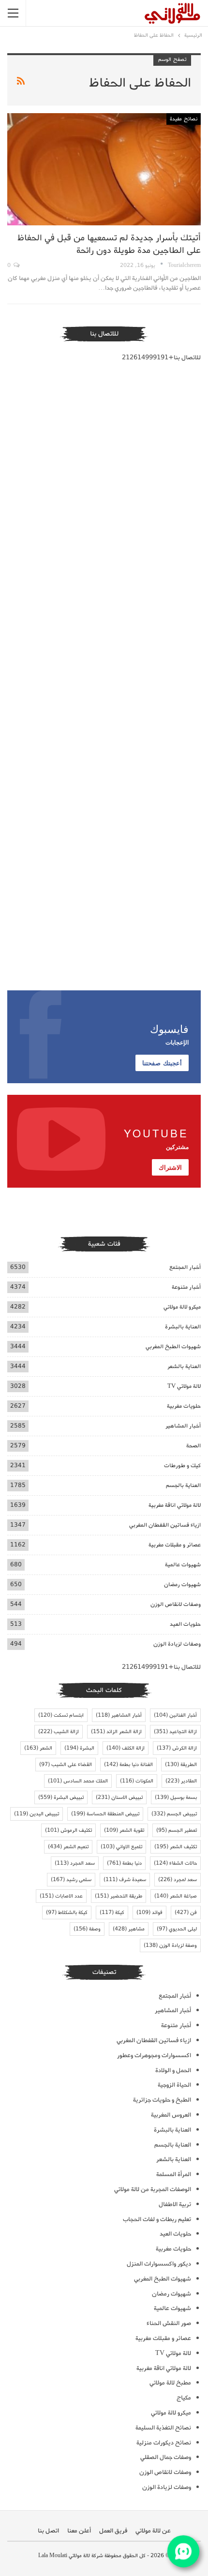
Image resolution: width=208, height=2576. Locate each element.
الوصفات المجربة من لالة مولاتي (153, 2189)
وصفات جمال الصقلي (166, 2457)
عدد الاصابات (61, 1896)
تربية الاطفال (175, 2204)
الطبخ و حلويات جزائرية (162, 2100)
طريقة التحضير (119, 1896)
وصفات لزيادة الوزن (177, 1644)
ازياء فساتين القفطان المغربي (165, 1525)
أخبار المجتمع (185, 1267)
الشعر (38, 1748)
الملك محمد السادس (78, 1781)
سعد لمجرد (178, 1880)
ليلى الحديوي (177, 1929)
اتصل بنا (48, 2531)
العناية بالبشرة (183, 1327)
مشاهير (129, 1929)
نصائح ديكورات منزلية (164, 2443)
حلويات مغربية (184, 1406)
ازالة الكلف (126, 1748)
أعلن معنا (79, 2531)
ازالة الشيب (59, 1732)
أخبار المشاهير (183, 1426)
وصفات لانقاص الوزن (176, 1604)
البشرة (79, 1748)
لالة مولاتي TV (184, 1386)
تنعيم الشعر (68, 1847)
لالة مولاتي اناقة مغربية (175, 1505)
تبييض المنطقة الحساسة (105, 1814)
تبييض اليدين (37, 1814)
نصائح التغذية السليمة (163, 2428)
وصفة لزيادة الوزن (170, 1945)
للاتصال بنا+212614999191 (161, 358)
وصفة (87, 1929)
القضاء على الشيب (66, 1765)
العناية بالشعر (184, 1366)
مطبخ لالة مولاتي (170, 2383)
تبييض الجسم (174, 1814)
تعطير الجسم (177, 1830)
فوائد (149, 1913)
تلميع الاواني (121, 1847)
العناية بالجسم (183, 1485)
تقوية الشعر (124, 1830)
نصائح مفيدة (184, 119)
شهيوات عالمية (183, 1565)
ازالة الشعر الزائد (116, 1732)
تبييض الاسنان (119, 1797)
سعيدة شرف (125, 1880)
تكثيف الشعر (176, 1847)
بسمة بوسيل (176, 1797)
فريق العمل (113, 2531)
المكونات (137, 1781)
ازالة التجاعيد (175, 1732)
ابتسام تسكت (61, 1715)
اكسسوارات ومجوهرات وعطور (154, 2055)
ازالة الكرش (177, 1748)
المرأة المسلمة (174, 2174)
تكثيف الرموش (68, 1830)
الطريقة (181, 1765)
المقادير (181, 1781)
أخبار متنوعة (186, 1287)
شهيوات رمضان (182, 1584)
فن (186, 1913)
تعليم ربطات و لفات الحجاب (157, 2219)
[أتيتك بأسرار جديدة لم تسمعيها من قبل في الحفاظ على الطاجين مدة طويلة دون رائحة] (104, 169)
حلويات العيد (185, 1624)
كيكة (112, 1913)
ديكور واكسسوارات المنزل (159, 2264)
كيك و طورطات (182, 1465)
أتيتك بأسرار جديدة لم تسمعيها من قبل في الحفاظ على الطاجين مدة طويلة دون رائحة (109, 244)
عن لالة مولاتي (153, 2531)
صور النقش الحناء (169, 2323)
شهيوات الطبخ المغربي (173, 1347)
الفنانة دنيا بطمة (128, 1765)
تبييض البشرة (61, 1797)
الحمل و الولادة (173, 2070)
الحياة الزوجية (174, 2085)
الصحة (193, 1446)
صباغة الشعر (176, 1896)
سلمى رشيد (71, 1880)
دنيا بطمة (124, 1863)
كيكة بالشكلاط (67, 1913)
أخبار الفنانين (175, 1715)
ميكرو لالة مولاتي (182, 1307)
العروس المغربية (171, 2115)
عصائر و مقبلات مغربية (175, 1545)
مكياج (184, 2398)
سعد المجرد (75, 1863)
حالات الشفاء (175, 1863)
